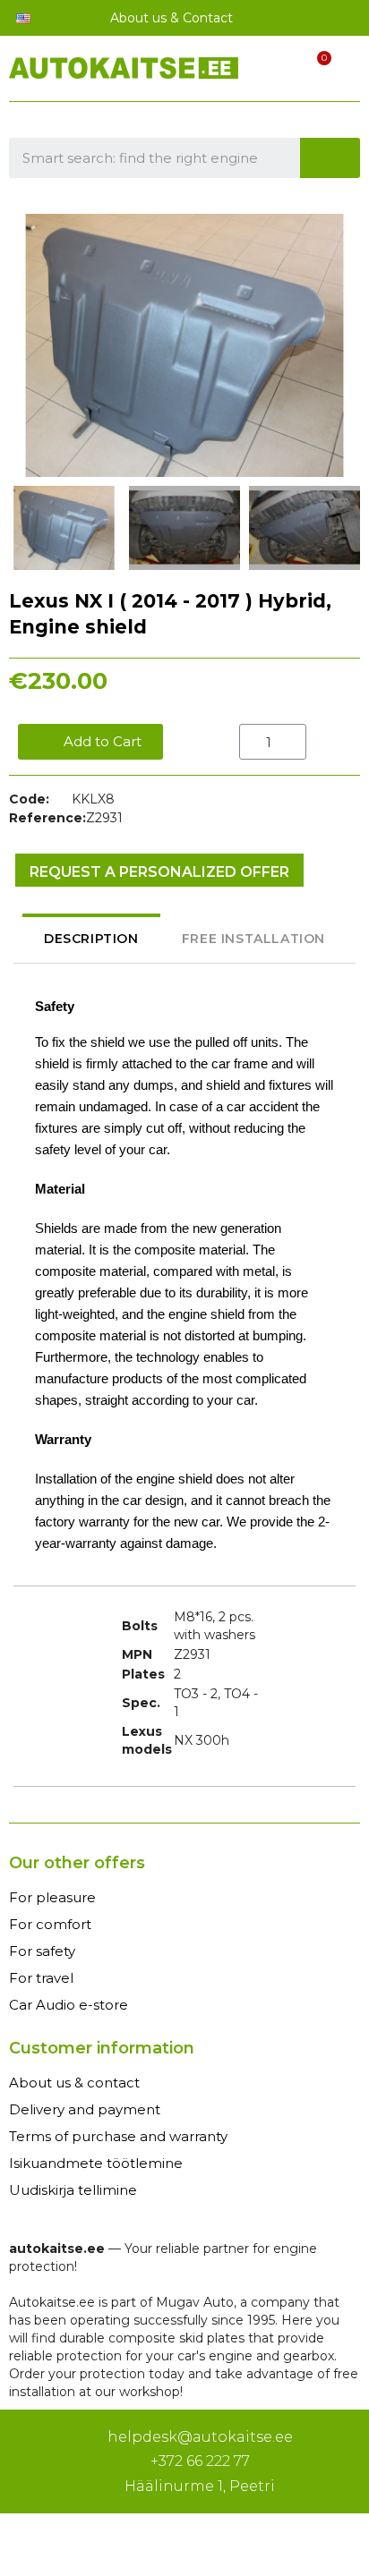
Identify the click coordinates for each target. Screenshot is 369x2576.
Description (91, 939)
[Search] (330, 158)
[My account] (283, 71)
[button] (25, 345)
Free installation (253, 939)
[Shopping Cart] (314, 70)
